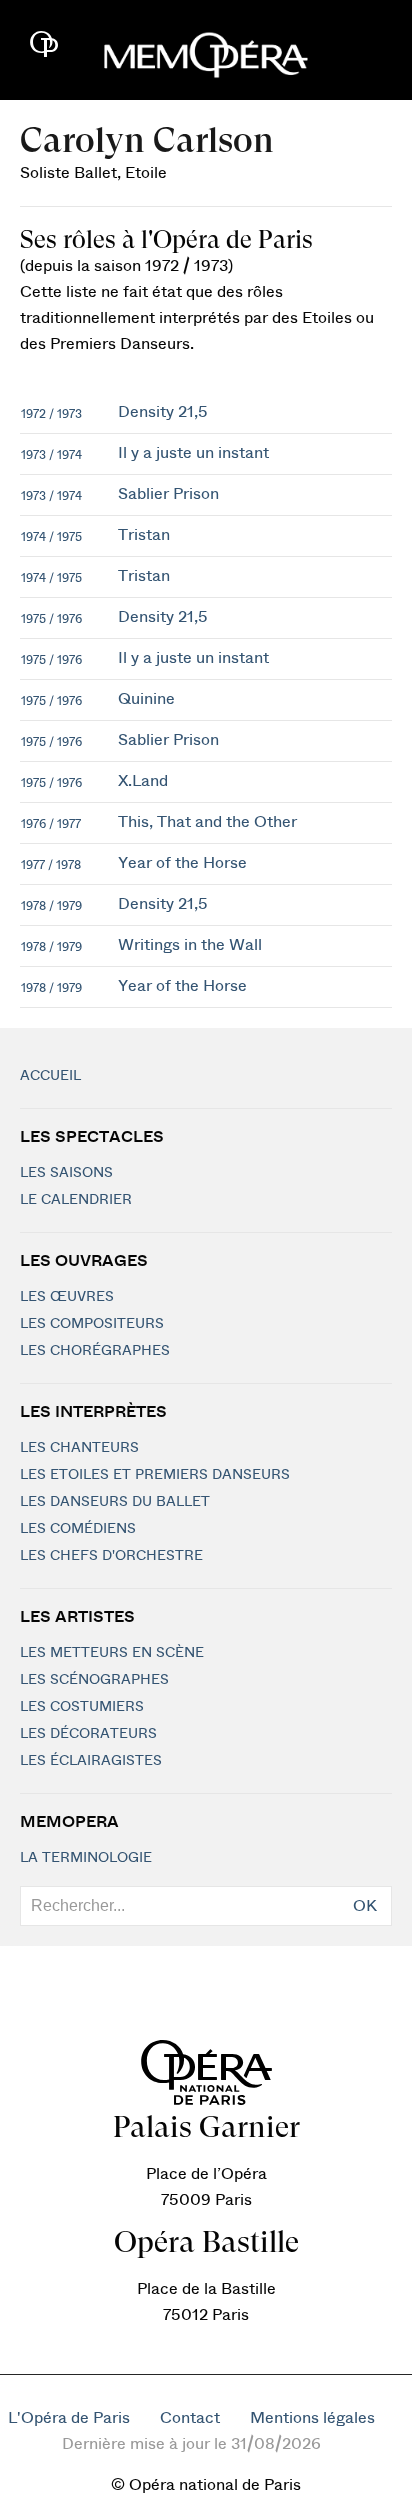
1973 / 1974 (51, 455)
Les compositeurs (92, 1324)
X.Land (143, 781)
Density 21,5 (163, 412)
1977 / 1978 (51, 865)
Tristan (144, 535)
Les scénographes (94, 1680)
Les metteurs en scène (112, 1653)
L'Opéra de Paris (69, 2418)
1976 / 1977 (51, 824)
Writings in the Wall (190, 945)
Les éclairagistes (91, 1761)
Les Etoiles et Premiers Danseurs (155, 1475)
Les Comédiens (78, 1529)
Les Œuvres (67, 1297)
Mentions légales (312, 2418)
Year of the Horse (182, 863)
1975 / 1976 (51, 619)
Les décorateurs (88, 1734)
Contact (190, 2418)
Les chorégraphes (95, 1351)
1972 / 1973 (51, 414)
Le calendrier (76, 1200)
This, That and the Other (207, 822)
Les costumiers (82, 1707)
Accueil (50, 1076)
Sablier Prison (168, 494)
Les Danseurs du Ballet (115, 1502)
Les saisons (66, 1173)
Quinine (146, 699)
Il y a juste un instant (193, 453)
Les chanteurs (79, 1448)
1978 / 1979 (51, 906)
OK (365, 1906)
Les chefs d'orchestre (111, 1556)
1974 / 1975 (51, 537)
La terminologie (86, 1858)
